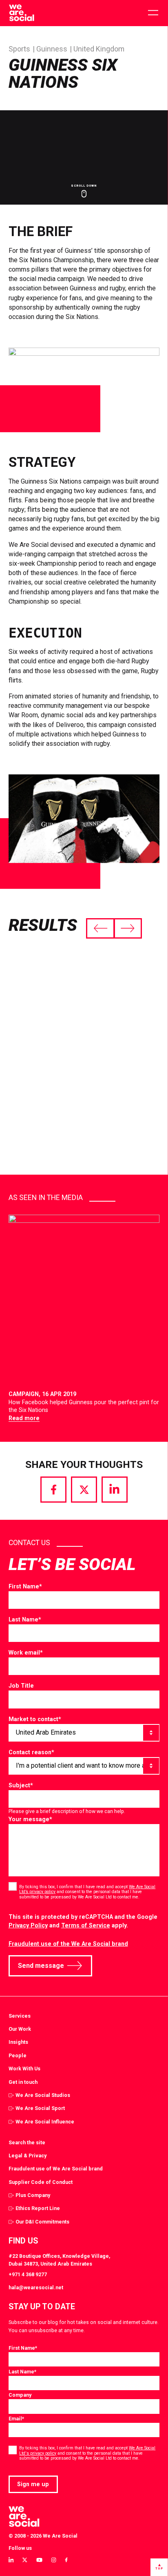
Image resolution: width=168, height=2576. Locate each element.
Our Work (20, 2029)
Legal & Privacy (28, 2156)
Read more (24, 1418)
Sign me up (33, 2484)
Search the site (27, 2142)
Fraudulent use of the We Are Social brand (68, 1944)
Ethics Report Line (38, 2208)
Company (20, 2395)
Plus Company (33, 2195)
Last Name (25, 1619)
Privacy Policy (28, 1925)
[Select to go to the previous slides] (100, 928)
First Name (25, 1586)
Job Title (21, 1686)
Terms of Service (86, 1925)
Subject (21, 1785)
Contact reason (31, 1752)
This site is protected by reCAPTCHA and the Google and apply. (83, 1921)
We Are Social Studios (43, 2095)
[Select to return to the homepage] (21, 13)
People (18, 2055)
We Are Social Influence (45, 2122)
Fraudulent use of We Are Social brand (56, 2169)
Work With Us (24, 2069)
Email (16, 2419)
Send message (41, 1966)
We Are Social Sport (40, 2108)
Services (20, 2016)
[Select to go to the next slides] (128, 928)
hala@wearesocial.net (36, 2287)
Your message (30, 1819)
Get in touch (23, 2082)
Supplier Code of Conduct (41, 2182)
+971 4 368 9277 (28, 2274)
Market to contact (35, 1719)
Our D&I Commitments (42, 2222)
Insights (18, 2042)
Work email (26, 1653)
